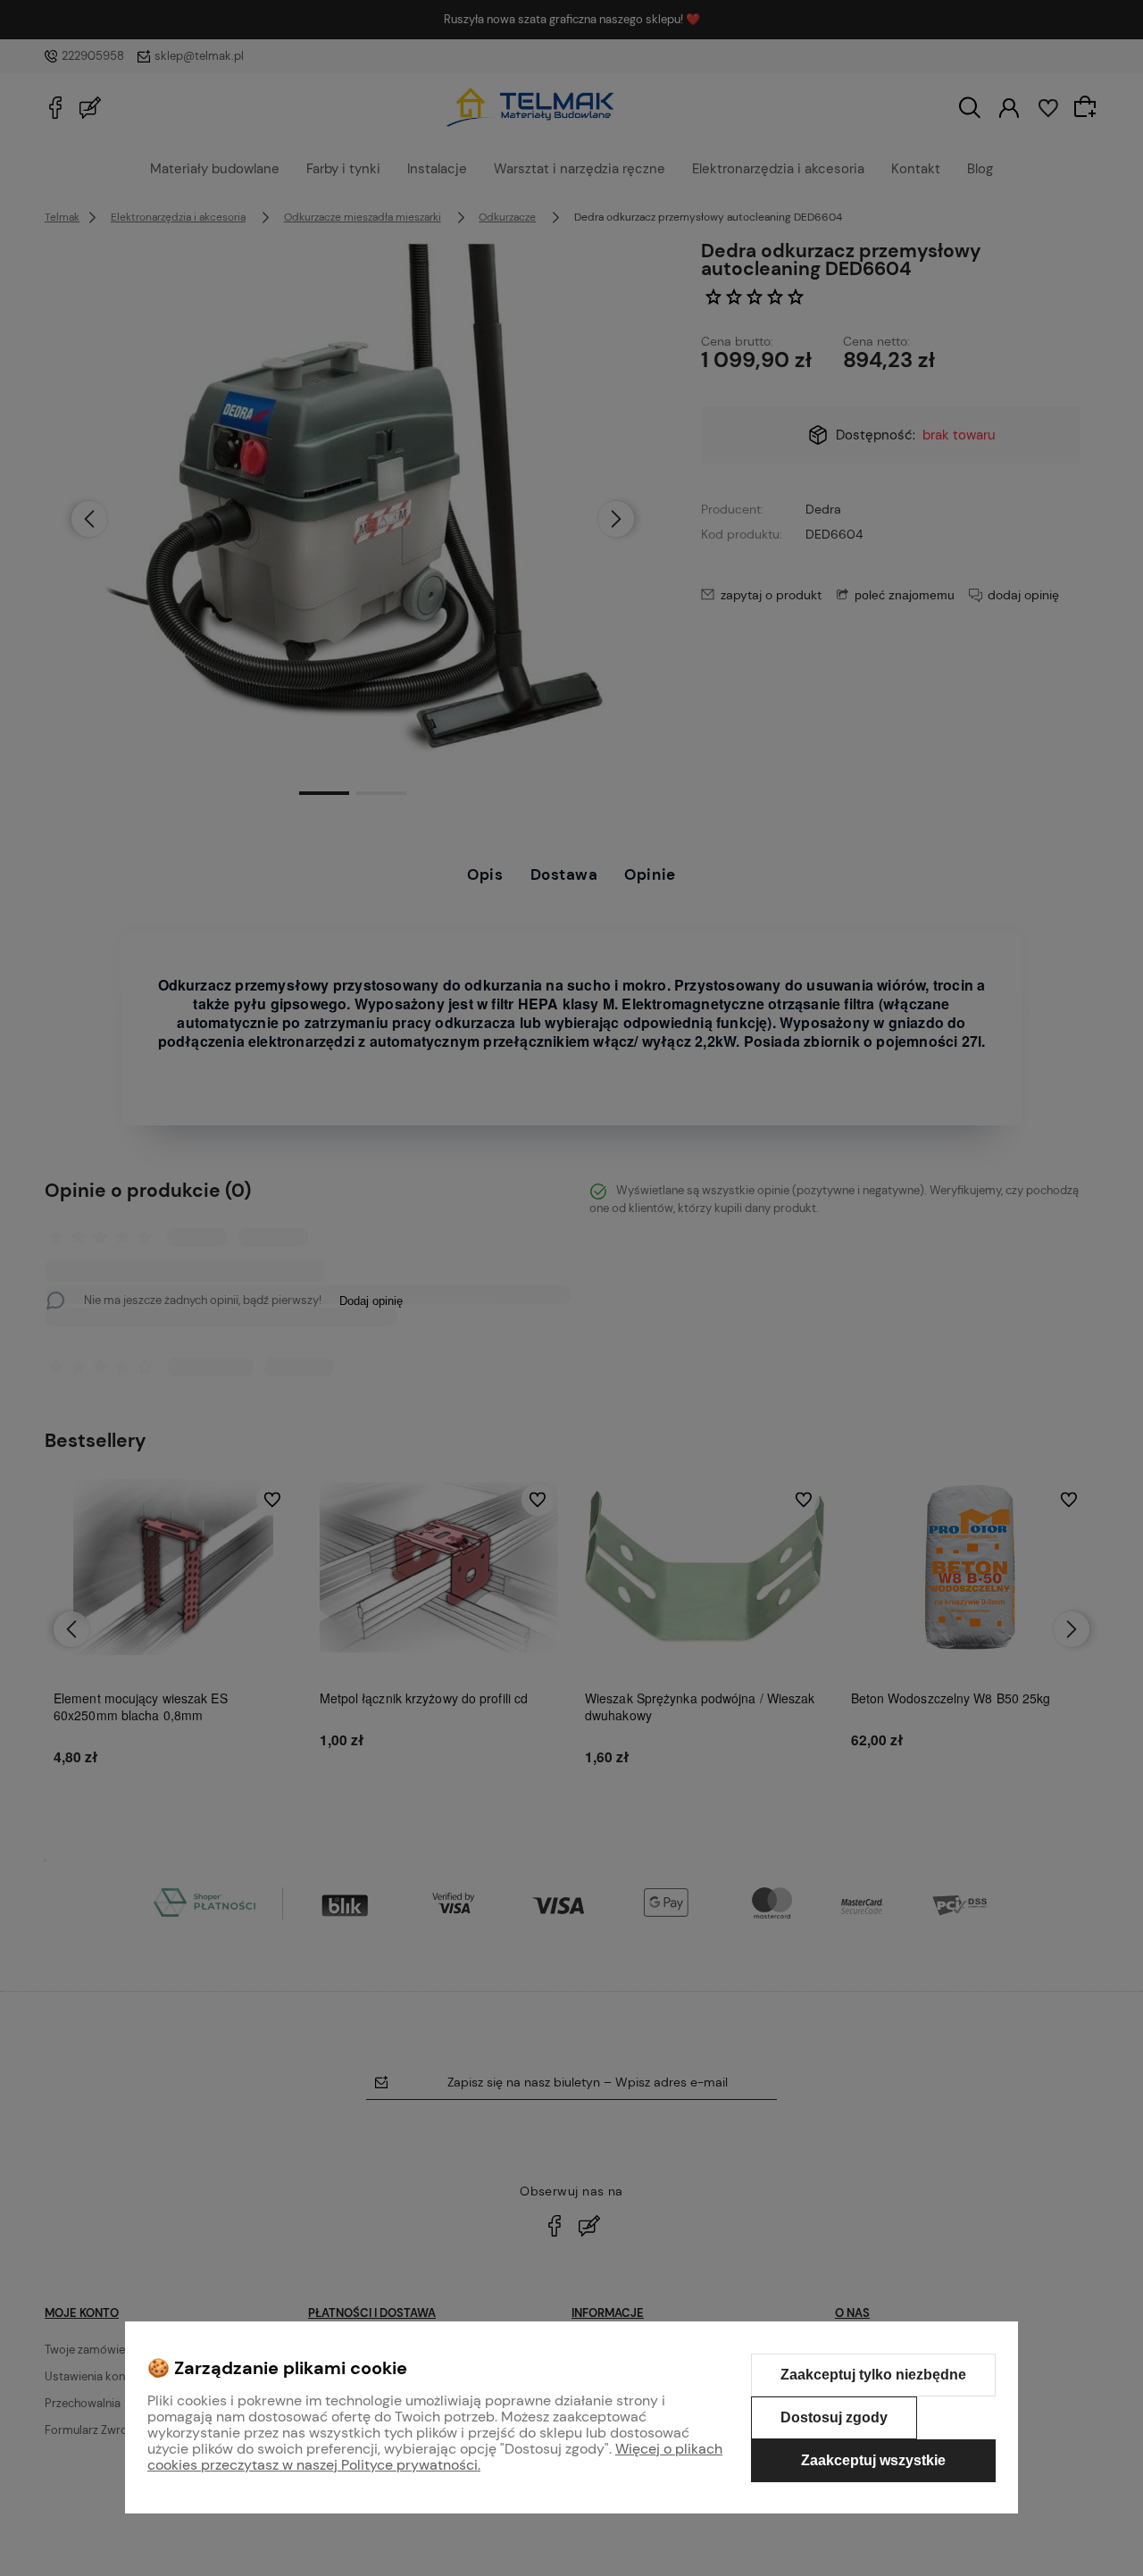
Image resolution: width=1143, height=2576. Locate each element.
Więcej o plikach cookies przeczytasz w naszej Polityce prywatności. (435, 2457)
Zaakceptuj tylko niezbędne (873, 2375)
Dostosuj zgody (834, 2417)
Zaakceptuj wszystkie (873, 2460)
